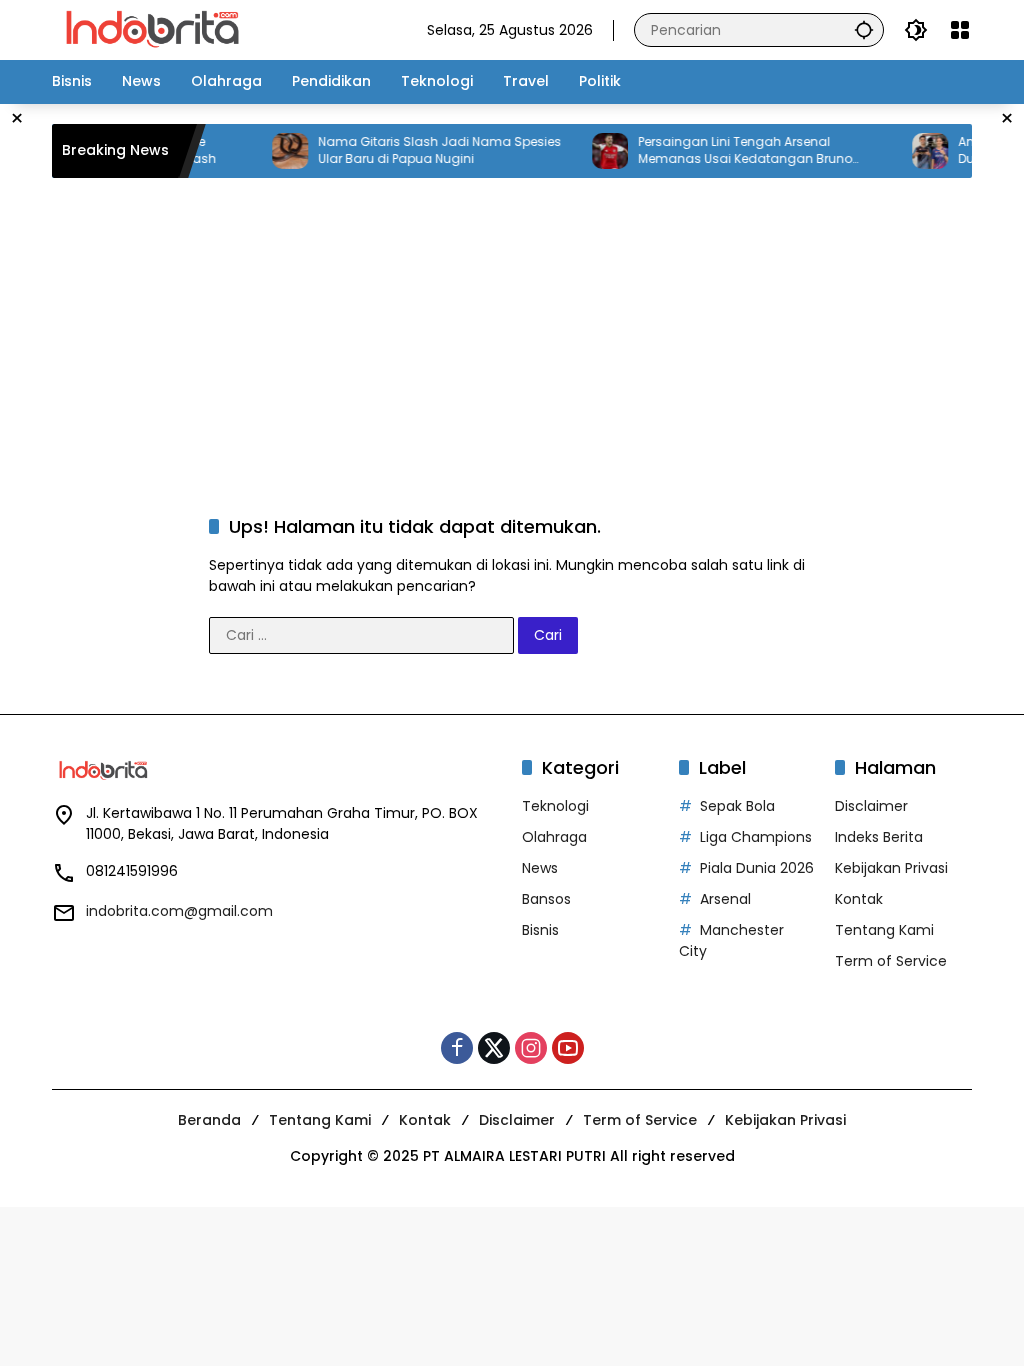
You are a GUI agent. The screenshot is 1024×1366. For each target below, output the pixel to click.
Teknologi (555, 806)
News (540, 868)
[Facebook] (457, 1048)
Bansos (546, 899)
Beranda (209, 1120)
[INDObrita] (152, 29)
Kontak (859, 899)
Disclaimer (871, 806)
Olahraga (554, 837)
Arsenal (725, 899)
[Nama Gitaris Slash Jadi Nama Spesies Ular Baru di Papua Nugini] (274, 151)
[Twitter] (494, 1048)
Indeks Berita (879, 837)
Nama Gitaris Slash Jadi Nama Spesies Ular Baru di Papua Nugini (423, 150)
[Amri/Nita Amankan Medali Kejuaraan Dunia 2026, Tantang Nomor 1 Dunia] (914, 151)
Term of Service (891, 961)
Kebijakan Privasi (891, 868)
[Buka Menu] (960, 30)
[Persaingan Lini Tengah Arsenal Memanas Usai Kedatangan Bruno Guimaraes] (594, 151)
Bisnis (540, 930)
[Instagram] (531, 1048)
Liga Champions (756, 837)
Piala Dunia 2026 (757, 868)
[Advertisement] (537, 323)
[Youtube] (568, 1048)
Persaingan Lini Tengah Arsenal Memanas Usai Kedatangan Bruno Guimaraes (729, 151)
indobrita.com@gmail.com (179, 911)
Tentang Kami (884, 930)
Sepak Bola (737, 806)
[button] (864, 29)
